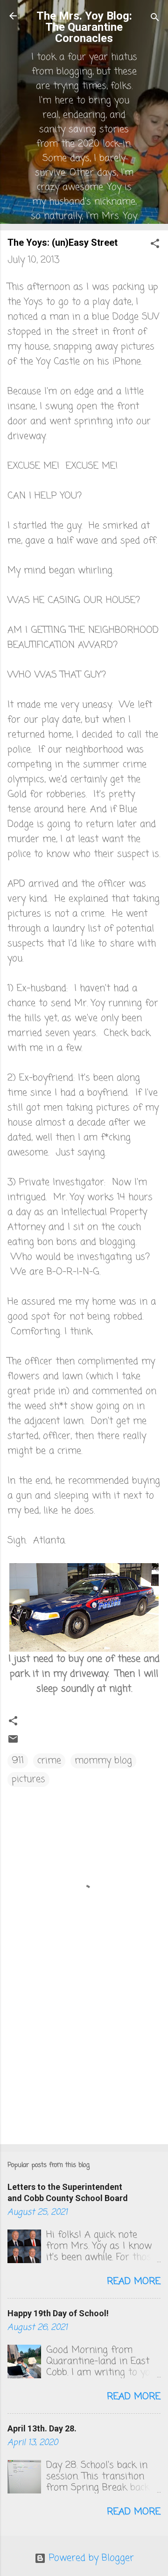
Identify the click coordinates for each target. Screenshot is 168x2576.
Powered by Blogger (90, 2558)
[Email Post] (13, 1742)
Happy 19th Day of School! (58, 2313)
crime (49, 1761)
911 (18, 1761)
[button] (155, 245)
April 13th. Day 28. (42, 2428)
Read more (134, 2282)
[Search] (155, 19)
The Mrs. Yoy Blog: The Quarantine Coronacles (84, 27)
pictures (28, 1779)
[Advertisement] (84, 2071)
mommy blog (103, 1761)
